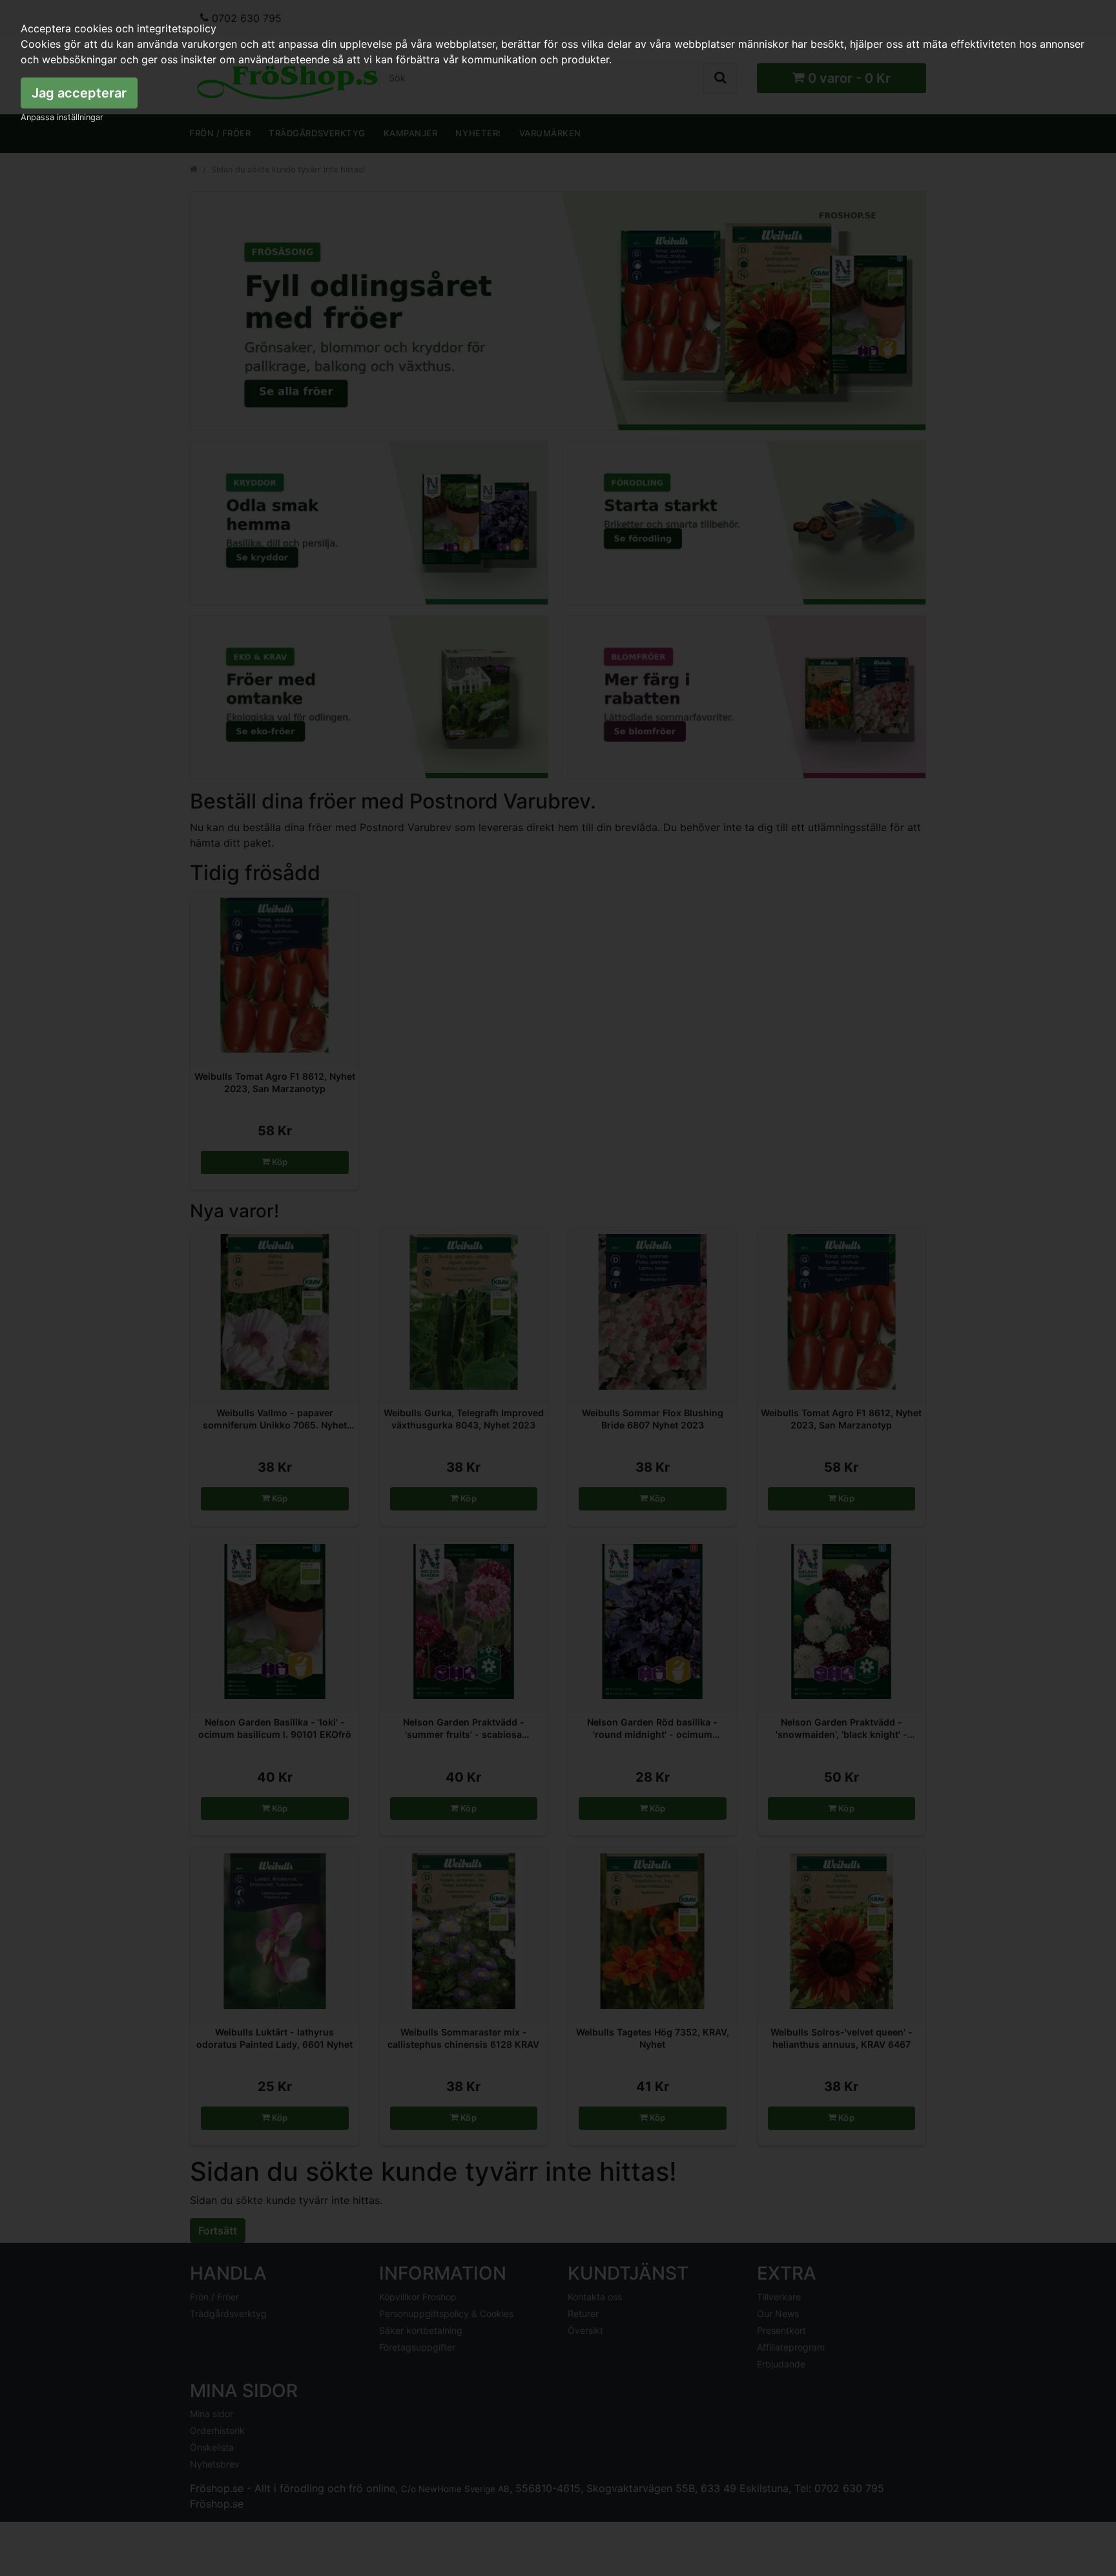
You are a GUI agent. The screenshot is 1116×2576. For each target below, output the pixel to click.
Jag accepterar (79, 93)
